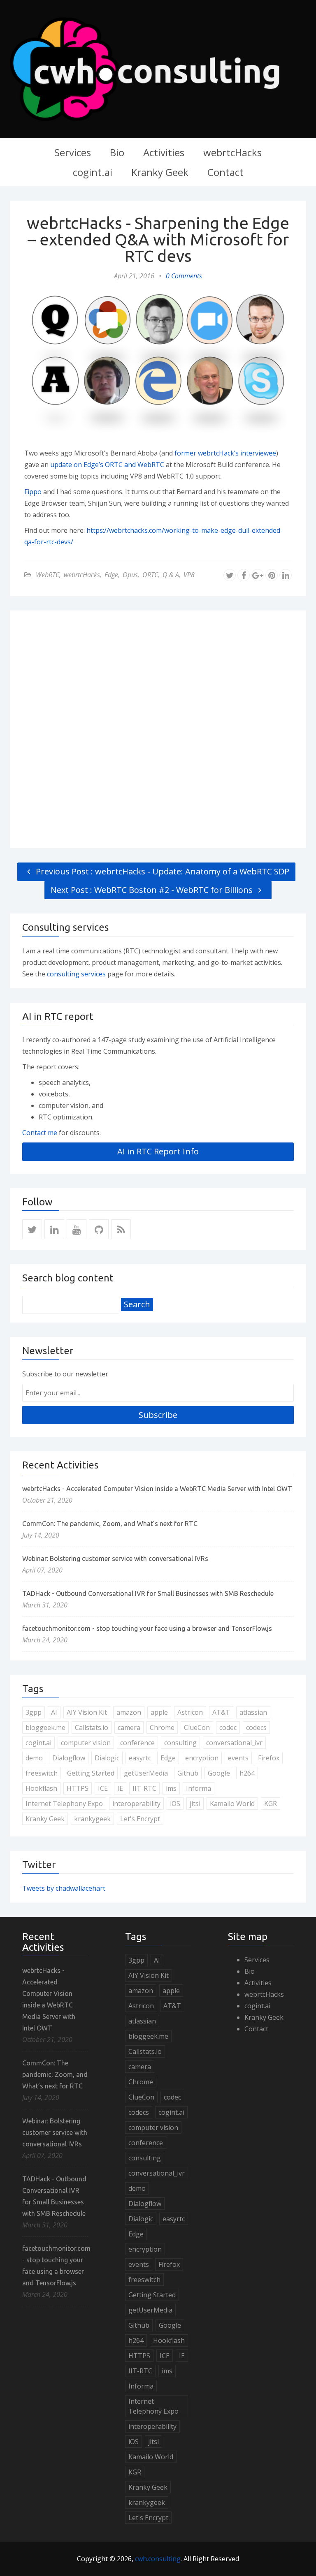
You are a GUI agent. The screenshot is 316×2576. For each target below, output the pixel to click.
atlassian (253, 1712)
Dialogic (107, 1758)
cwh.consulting (158, 2559)
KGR (271, 1804)
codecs (256, 1727)
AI (54, 1712)
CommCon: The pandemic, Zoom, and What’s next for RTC (110, 1524)
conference (137, 1743)
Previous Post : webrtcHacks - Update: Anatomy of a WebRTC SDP (161, 871)
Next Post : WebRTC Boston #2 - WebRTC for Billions (153, 890)
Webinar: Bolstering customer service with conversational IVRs (115, 1559)
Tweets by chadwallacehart (64, 1888)
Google (219, 1773)
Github (188, 1773)
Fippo (33, 492)
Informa (199, 1788)
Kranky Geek (160, 172)
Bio (117, 152)
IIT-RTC (144, 1788)
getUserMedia (146, 1773)
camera (129, 1727)
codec (228, 1727)
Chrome (162, 1727)
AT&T (221, 1712)
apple (159, 1712)
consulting (180, 1743)
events (238, 1758)
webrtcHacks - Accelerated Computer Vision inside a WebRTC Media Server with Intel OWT (157, 1489)
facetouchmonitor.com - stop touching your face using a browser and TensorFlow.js (147, 1628)
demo (34, 1758)
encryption (202, 1758)
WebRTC (48, 575)
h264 (247, 1773)
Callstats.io (92, 1727)
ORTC (150, 575)
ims (171, 1788)
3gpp (34, 1712)
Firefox (269, 1758)
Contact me (40, 1133)
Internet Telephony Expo (64, 1804)
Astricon (190, 1712)
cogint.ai (93, 172)
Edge (111, 575)
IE (120, 1788)
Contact (225, 172)
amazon (129, 1712)
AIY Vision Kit (87, 1712)
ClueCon (197, 1727)
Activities (164, 152)
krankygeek (92, 1819)
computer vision (86, 1743)
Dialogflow (69, 1758)
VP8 (189, 575)
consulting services (77, 974)
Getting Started (91, 1773)
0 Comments (184, 276)
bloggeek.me (45, 1727)
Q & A (171, 575)
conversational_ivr (234, 1743)
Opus (130, 575)
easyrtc (140, 1758)
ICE (103, 1788)
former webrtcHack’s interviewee (225, 453)
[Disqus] (158, 728)
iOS (175, 1804)
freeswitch (42, 1773)
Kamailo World (232, 1804)
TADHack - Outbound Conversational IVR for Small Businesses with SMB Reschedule (148, 1593)
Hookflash (41, 1788)
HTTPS (78, 1788)
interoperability (136, 1804)
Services (73, 152)
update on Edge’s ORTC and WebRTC (107, 465)
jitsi (195, 1804)
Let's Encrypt (140, 1819)
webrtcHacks (232, 152)
